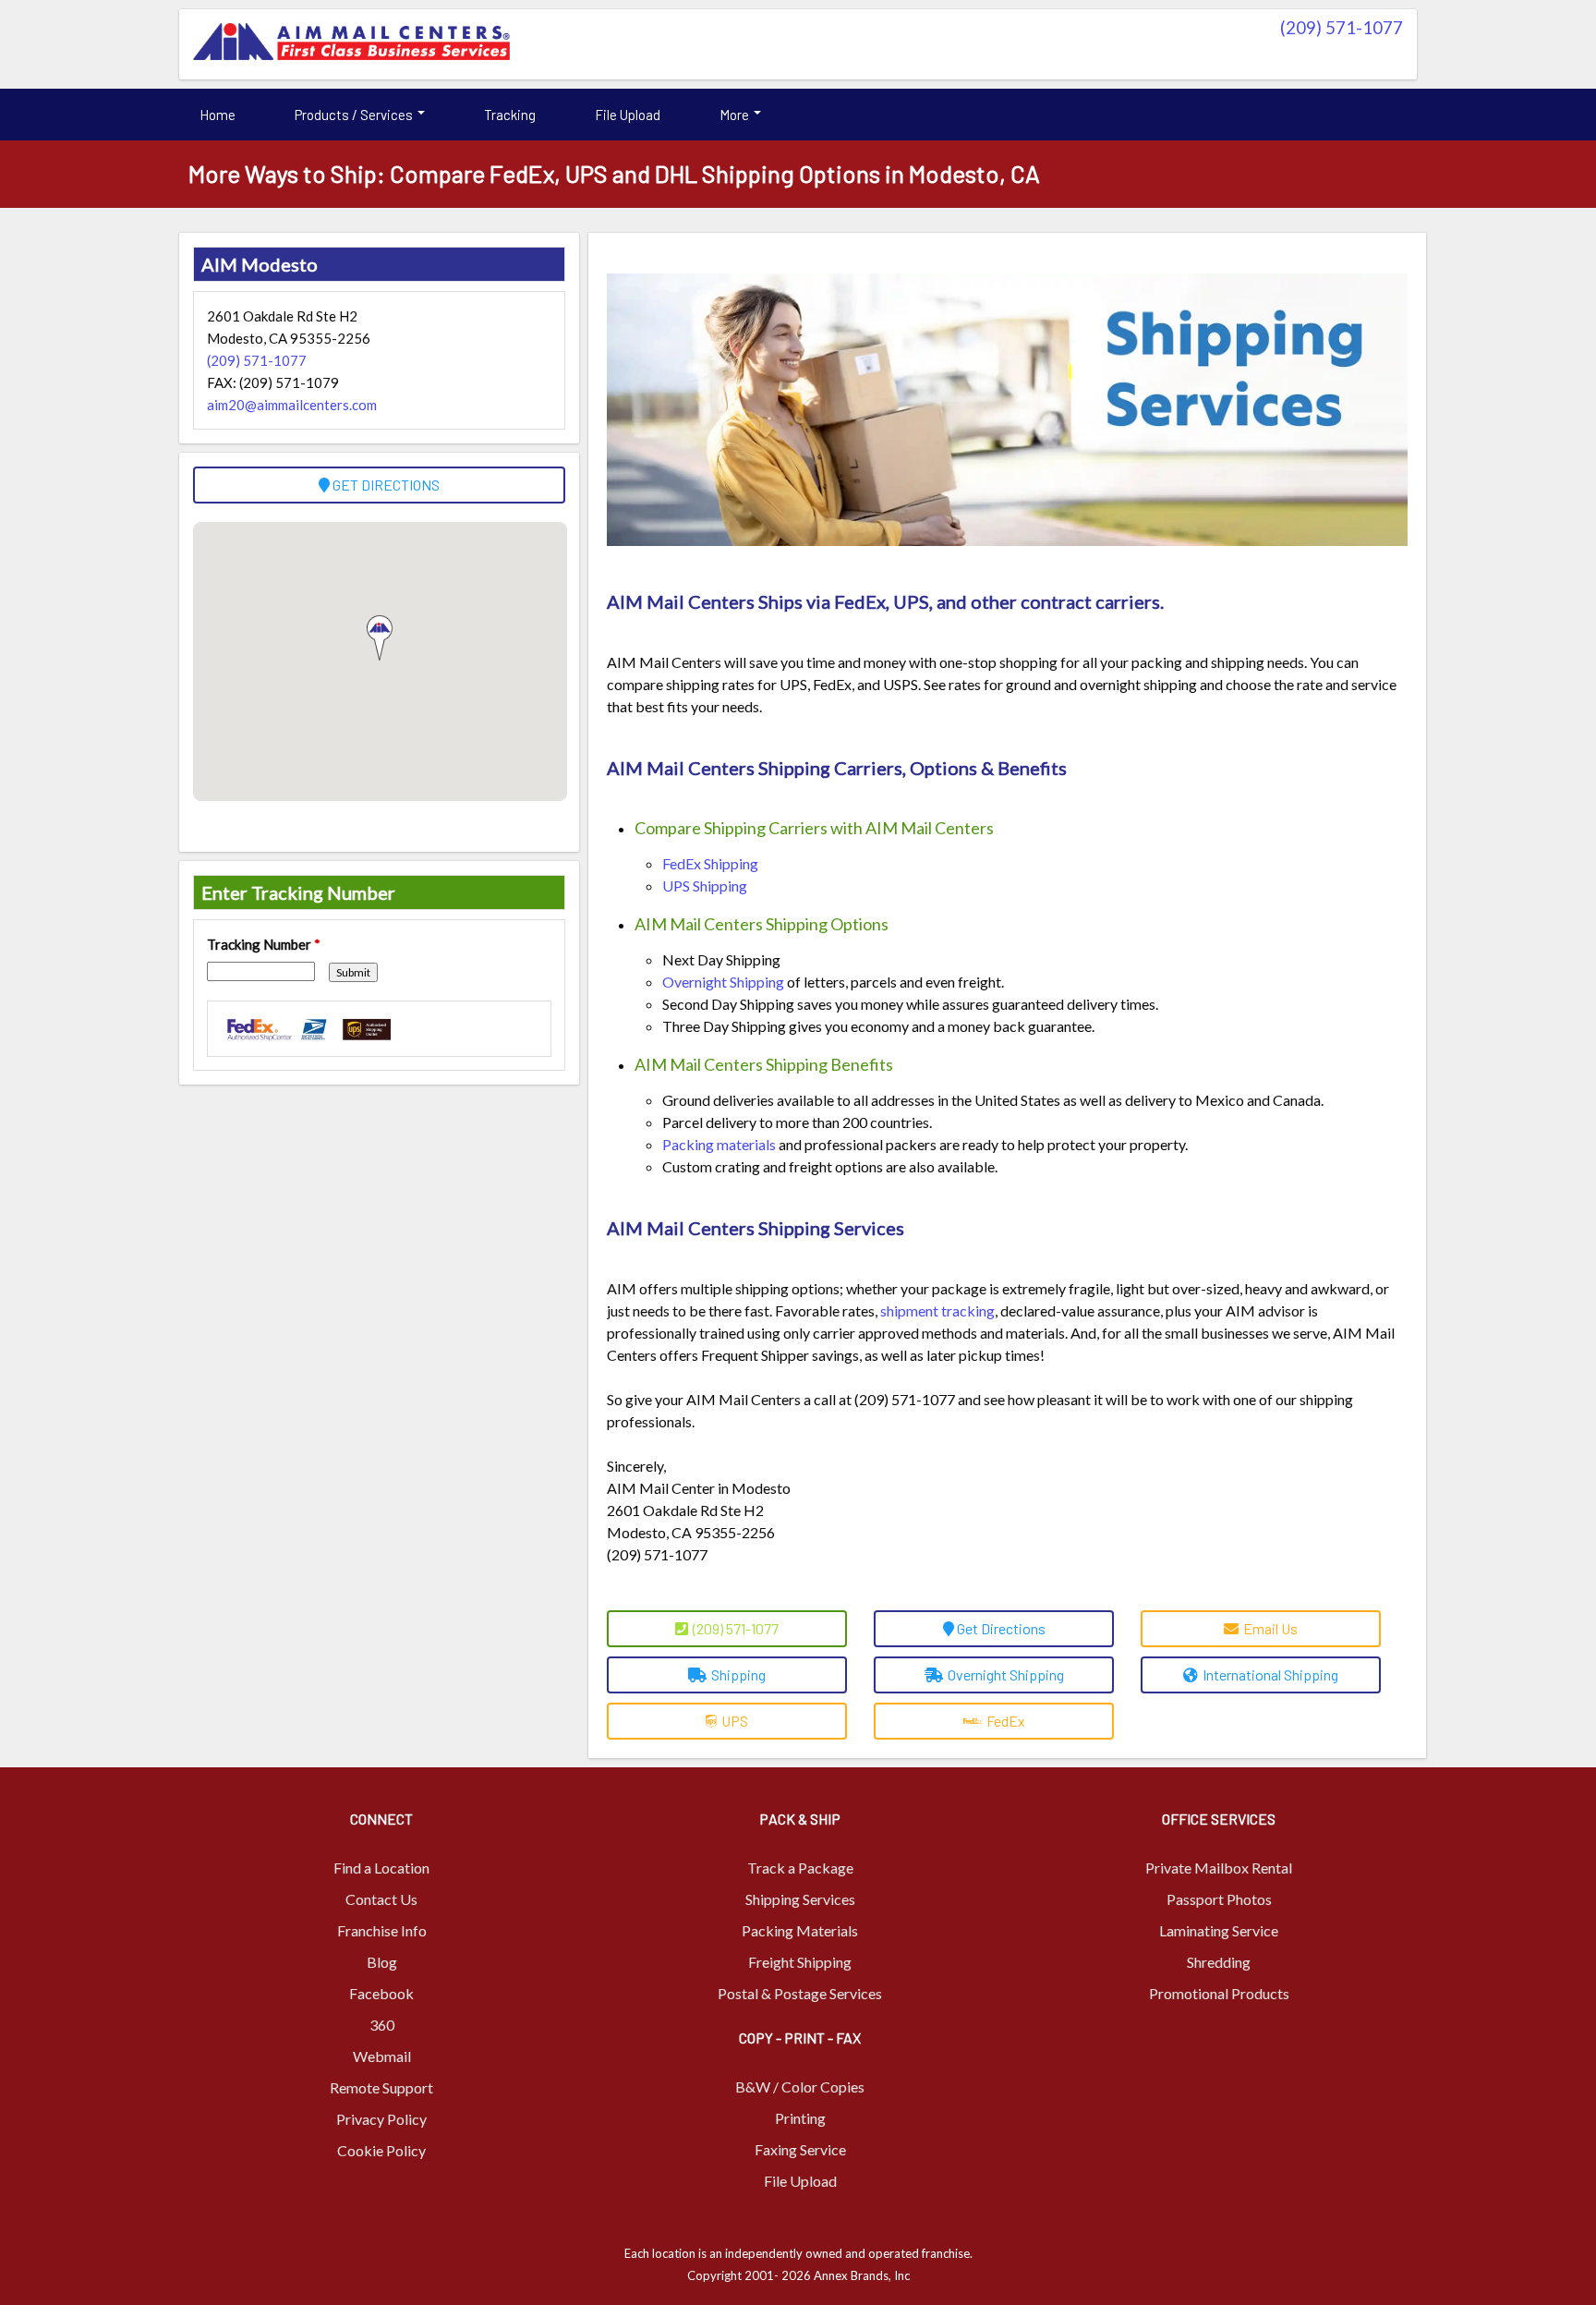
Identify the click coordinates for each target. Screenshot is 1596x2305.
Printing (800, 2118)
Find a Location (381, 1868)
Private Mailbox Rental (1219, 1868)
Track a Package (800, 1868)
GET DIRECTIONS (385, 485)
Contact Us (381, 1899)
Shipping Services (800, 1899)
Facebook (381, 1993)
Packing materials (719, 1144)
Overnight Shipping (723, 982)
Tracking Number (264, 944)
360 (382, 2025)
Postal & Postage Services (800, 1993)
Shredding (1219, 1962)
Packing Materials (800, 1930)
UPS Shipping (705, 886)
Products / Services (355, 115)
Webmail (382, 2056)
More (736, 115)
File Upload (628, 115)
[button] (380, 638)
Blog (382, 1962)
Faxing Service (800, 2149)
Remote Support (381, 2087)
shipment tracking (937, 1310)
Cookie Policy (381, 2150)
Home (218, 115)
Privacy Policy (381, 2119)
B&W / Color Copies (800, 2087)
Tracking (510, 115)
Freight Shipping (800, 1962)
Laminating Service (1219, 1930)
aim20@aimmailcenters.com (292, 405)
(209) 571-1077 (1342, 27)
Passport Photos (1219, 1899)
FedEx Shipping (710, 863)
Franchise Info (382, 1930)
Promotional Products (1219, 1993)
